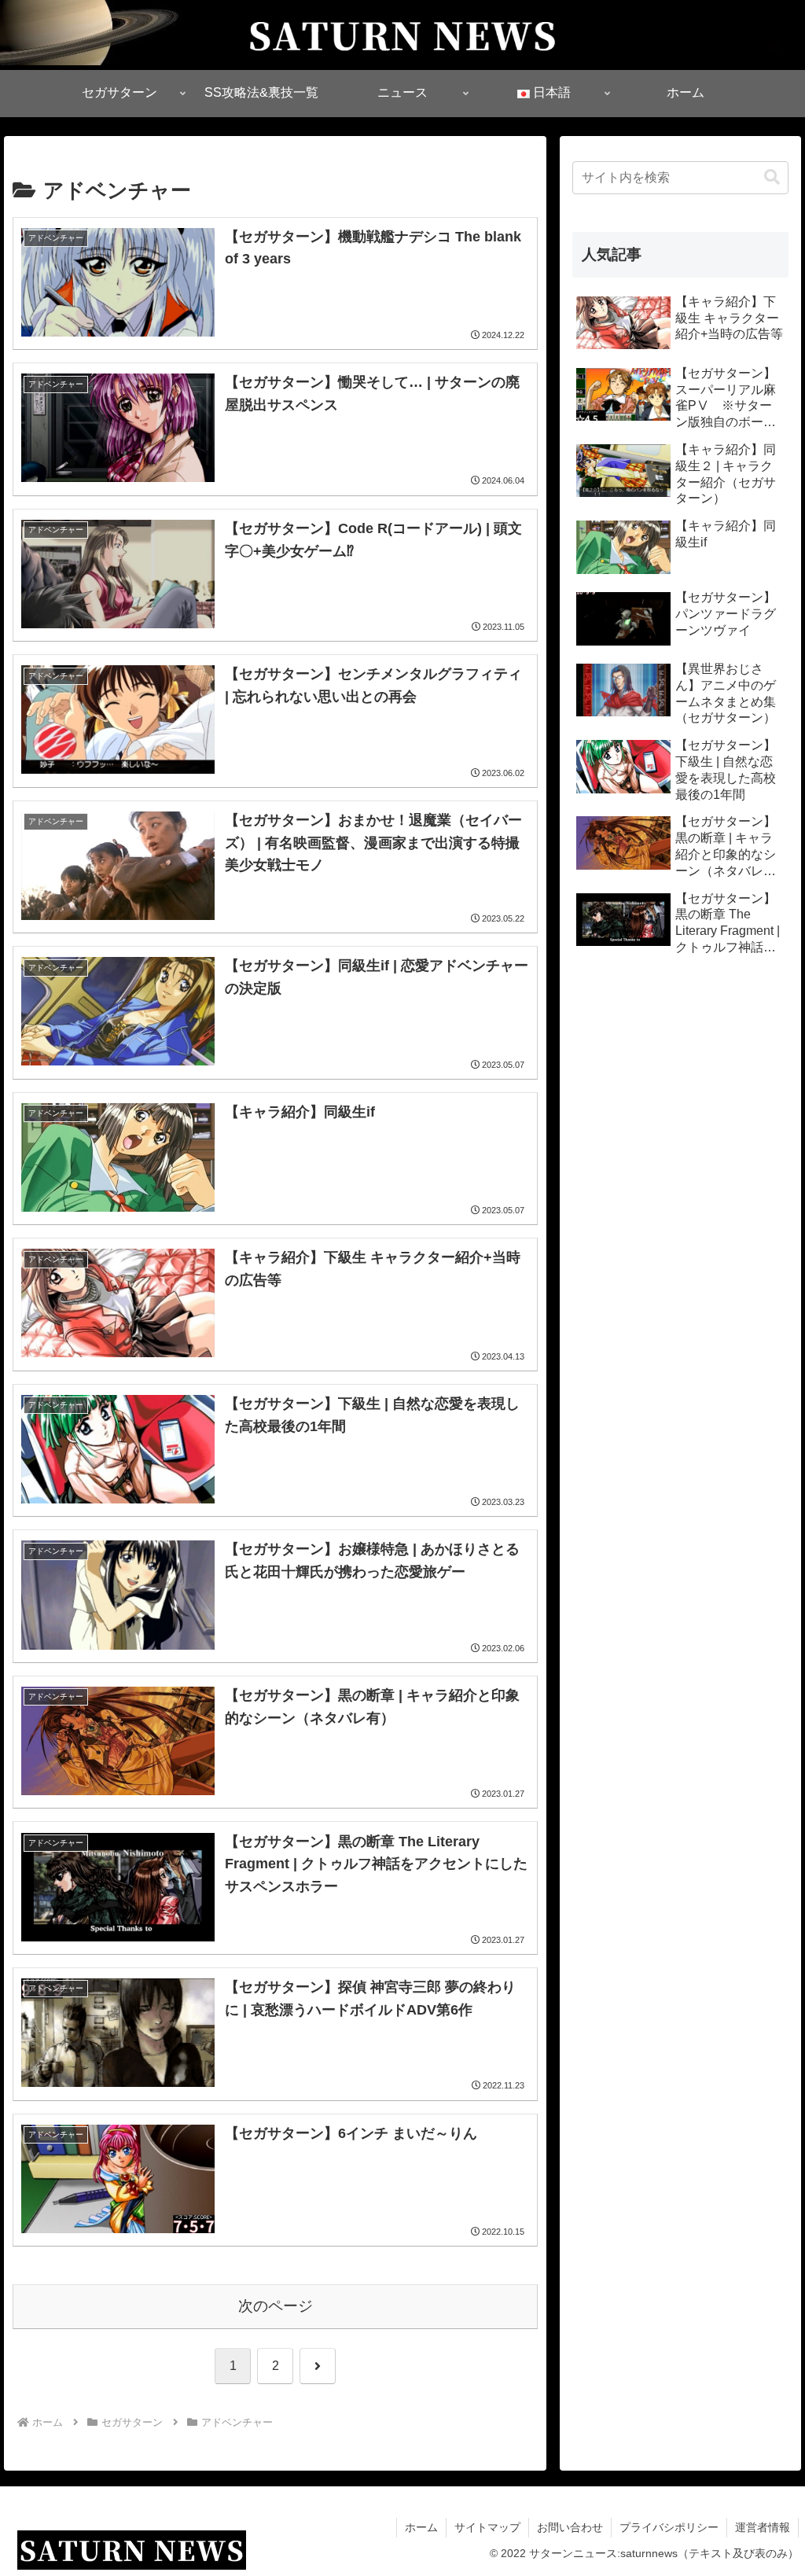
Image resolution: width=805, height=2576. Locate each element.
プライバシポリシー (669, 2527)
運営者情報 (763, 2527)
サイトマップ (487, 2527)
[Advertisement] (680, 1099)
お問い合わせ (570, 2527)
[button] (772, 177)
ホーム (421, 2527)
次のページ (276, 2306)
